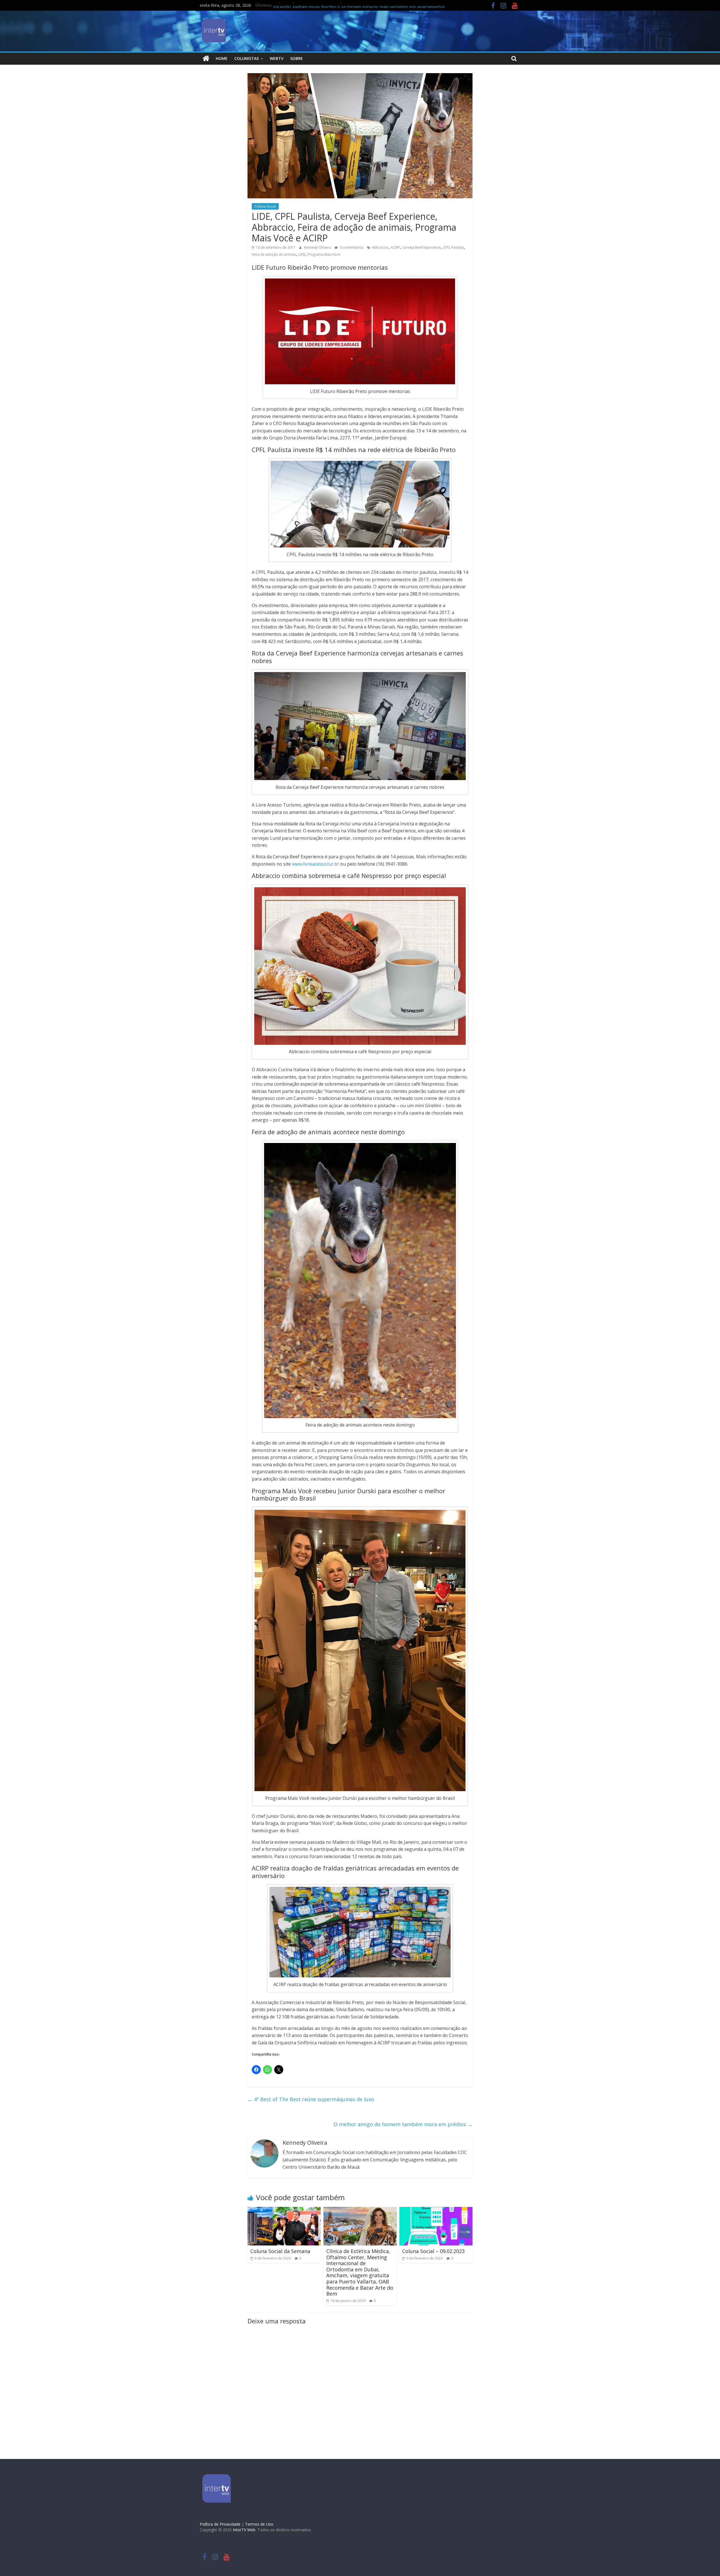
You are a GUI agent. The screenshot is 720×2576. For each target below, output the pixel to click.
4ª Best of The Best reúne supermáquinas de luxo (311, 2099)
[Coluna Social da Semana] (284, 2210)
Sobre (297, 58)
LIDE (302, 254)
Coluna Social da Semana (280, 2251)
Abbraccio (380, 247)
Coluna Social (265, 206)
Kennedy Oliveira (318, 247)
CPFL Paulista (453, 247)
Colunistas (247, 58)
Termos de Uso (259, 2524)
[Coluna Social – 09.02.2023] (436, 2210)
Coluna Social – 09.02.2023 (433, 2251)
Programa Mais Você (324, 254)
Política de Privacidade (220, 2524)
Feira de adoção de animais (274, 254)
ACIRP (395, 247)
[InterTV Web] (206, 59)
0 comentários (351, 247)
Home (222, 58)
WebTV (277, 58)
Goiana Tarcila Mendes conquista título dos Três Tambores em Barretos (343, 6)
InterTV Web (244, 2530)
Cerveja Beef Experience (421, 247)
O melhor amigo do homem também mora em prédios (403, 2124)
